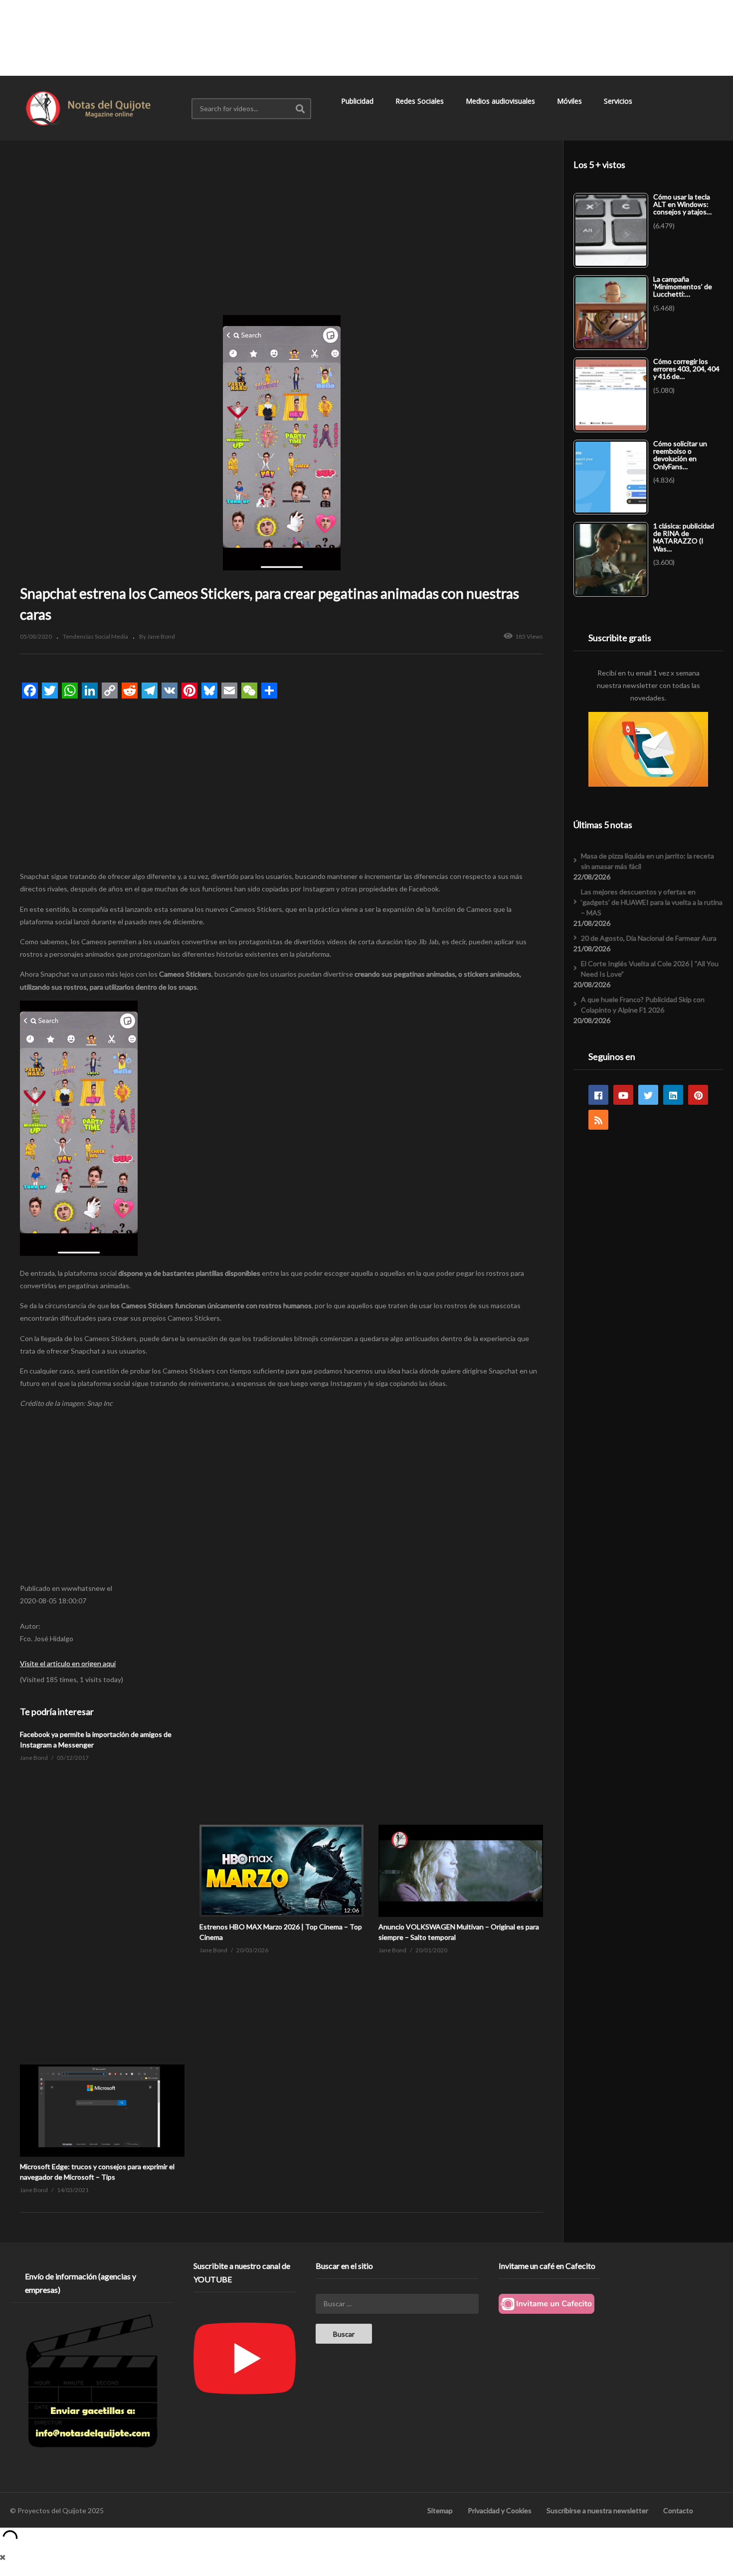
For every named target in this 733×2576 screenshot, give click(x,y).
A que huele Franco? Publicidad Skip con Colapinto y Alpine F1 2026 (643, 1005)
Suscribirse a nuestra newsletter (597, 2510)
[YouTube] (623, 1095)
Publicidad (358, 101)
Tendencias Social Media (95, 636)
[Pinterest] (698, 1095)
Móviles (570, 101)
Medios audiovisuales (501, 101)
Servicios (619, 101)
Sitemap (440, 2510)
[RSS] (598, 1120)
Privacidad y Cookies (500, 2510)
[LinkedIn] (673, 1095)
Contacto (678, 2510)
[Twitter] (648, 1095)
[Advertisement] (366, 37)
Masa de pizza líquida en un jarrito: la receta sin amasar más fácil (647, 861)
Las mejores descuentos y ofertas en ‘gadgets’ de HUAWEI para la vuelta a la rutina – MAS (652, 902)
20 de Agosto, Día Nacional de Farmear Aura (649, 938)
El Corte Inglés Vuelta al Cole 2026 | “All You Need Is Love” (650, 969)
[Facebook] (598, 1095)
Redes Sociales (421, 101)
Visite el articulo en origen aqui (68, 1663)
